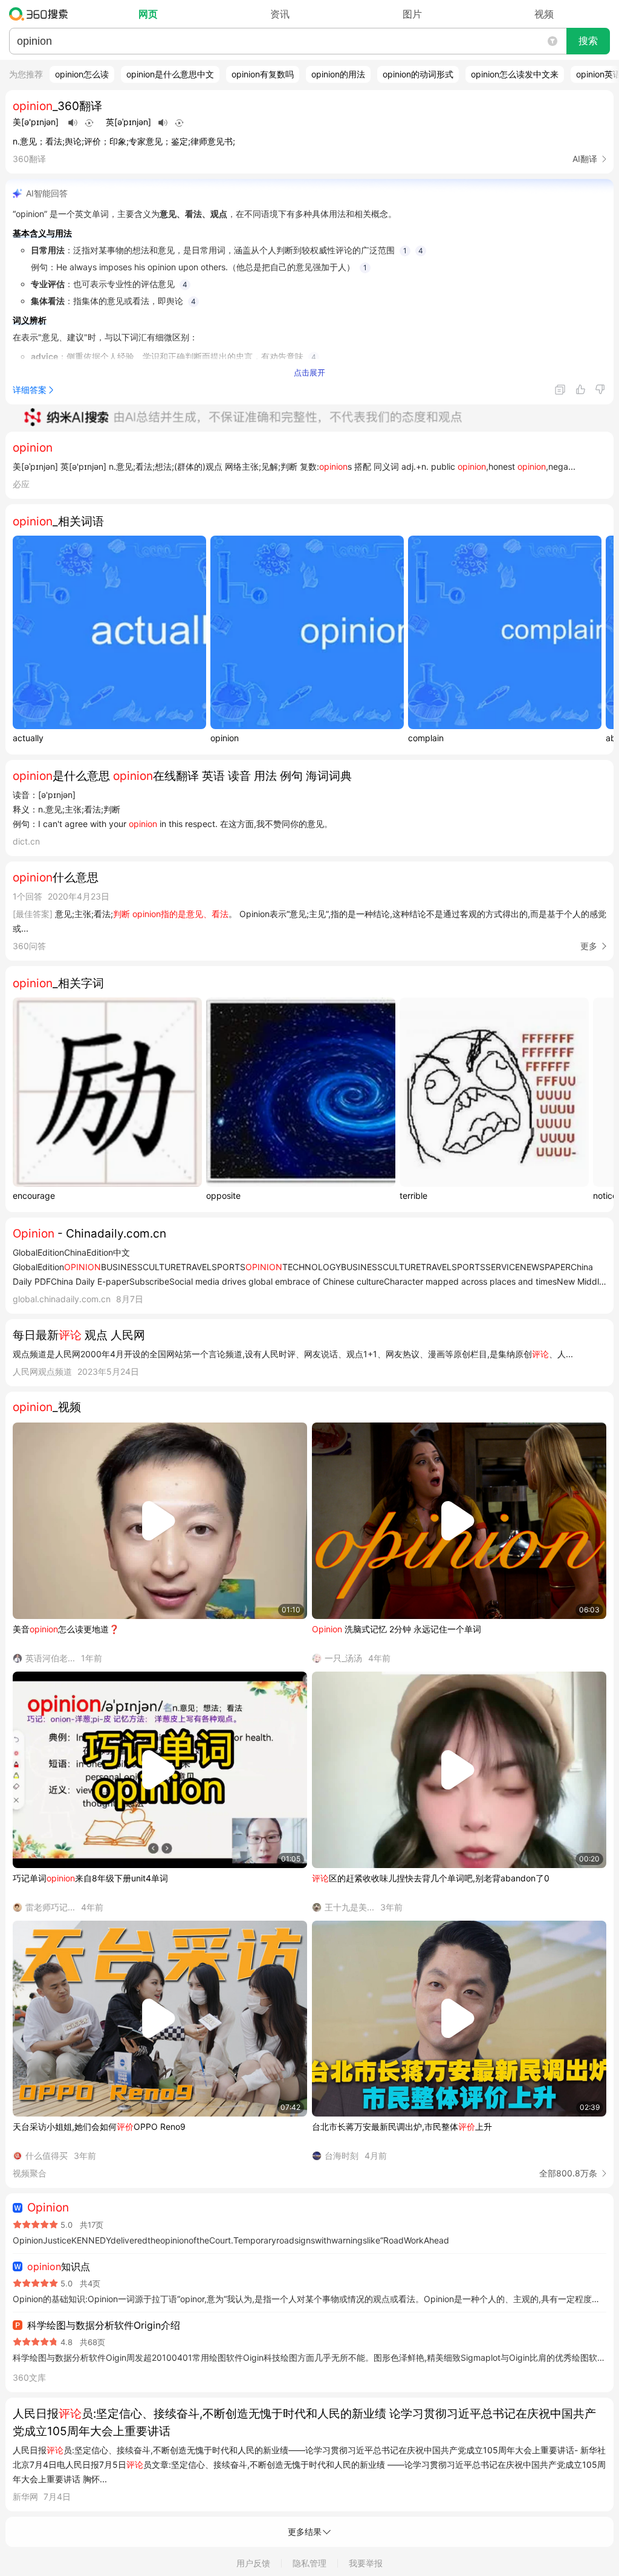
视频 (544, 14)
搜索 (588, 41)
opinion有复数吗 (263, 74)
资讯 (280, 14)
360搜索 (41, 14)
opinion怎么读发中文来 (515, 74)
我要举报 (366, 2563)
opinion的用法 (338, 74)
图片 (412, 14)
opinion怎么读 (82, 74)
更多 (589, 946)
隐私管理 (309, 2563)
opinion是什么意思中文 (170, 74)
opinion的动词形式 (418, 74)
